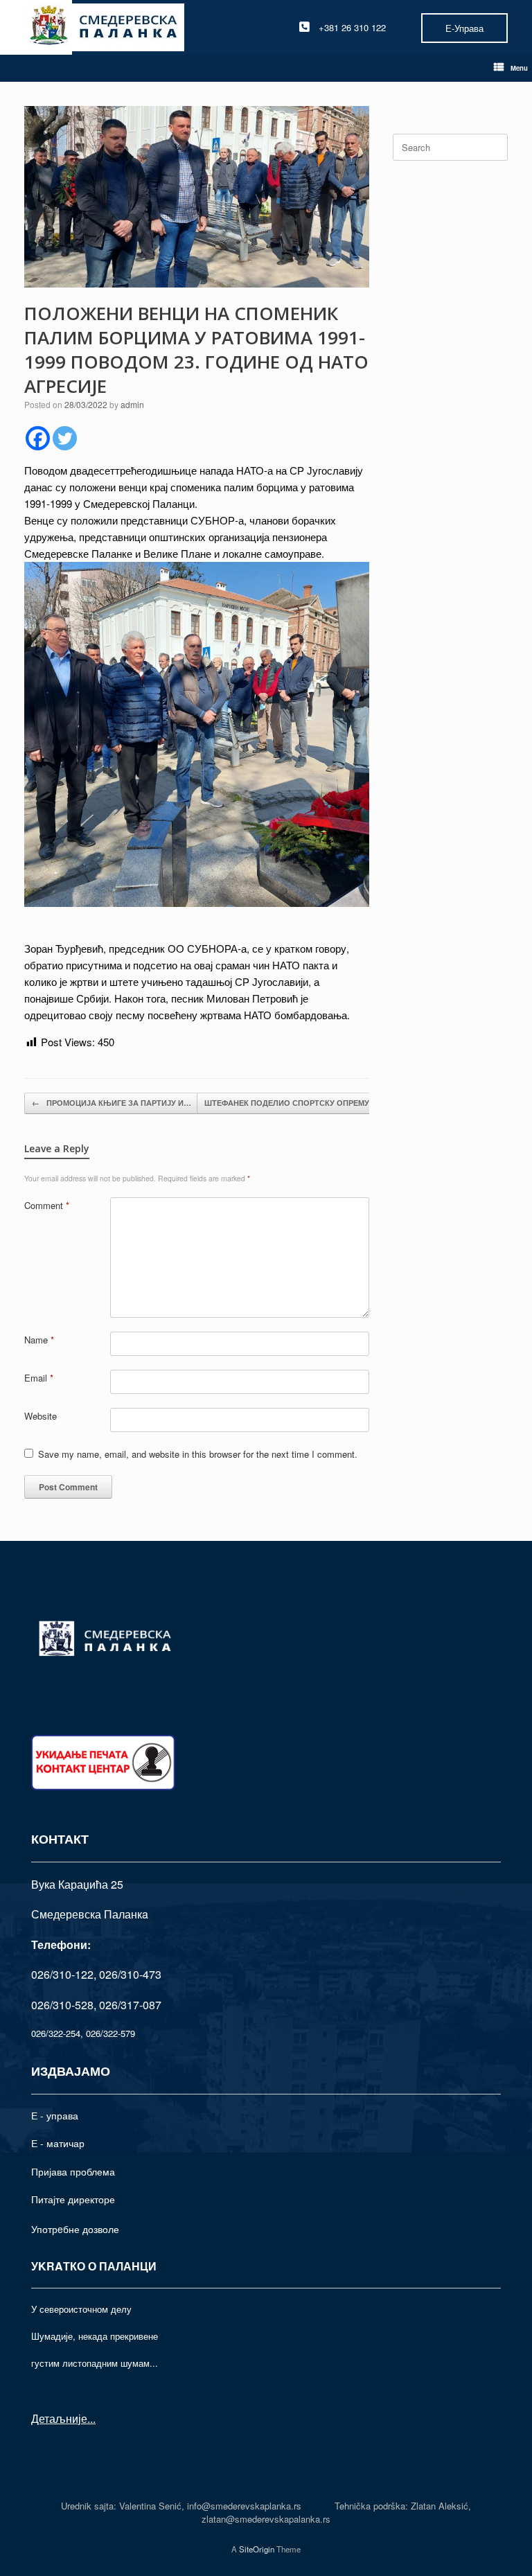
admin (132, 404)
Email (39, 1378)
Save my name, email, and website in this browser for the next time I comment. (198, 1454)
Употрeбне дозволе (75, 2229)
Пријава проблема (73, 2171)
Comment (47, 1205)
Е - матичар (58, 2143)
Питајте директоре (73, 2199)
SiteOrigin (257, 2549)
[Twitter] (65, 438)
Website (41, 1416)
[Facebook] (38, 438)
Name (39, 1340)
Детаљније (59, 2418)
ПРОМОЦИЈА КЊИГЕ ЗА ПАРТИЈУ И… (112, 1103)
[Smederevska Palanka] (104, 27)
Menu (519, 68)
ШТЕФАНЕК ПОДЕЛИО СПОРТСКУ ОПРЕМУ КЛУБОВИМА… (324, 1103)
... (91, 2418)
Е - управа (55, 2115)
